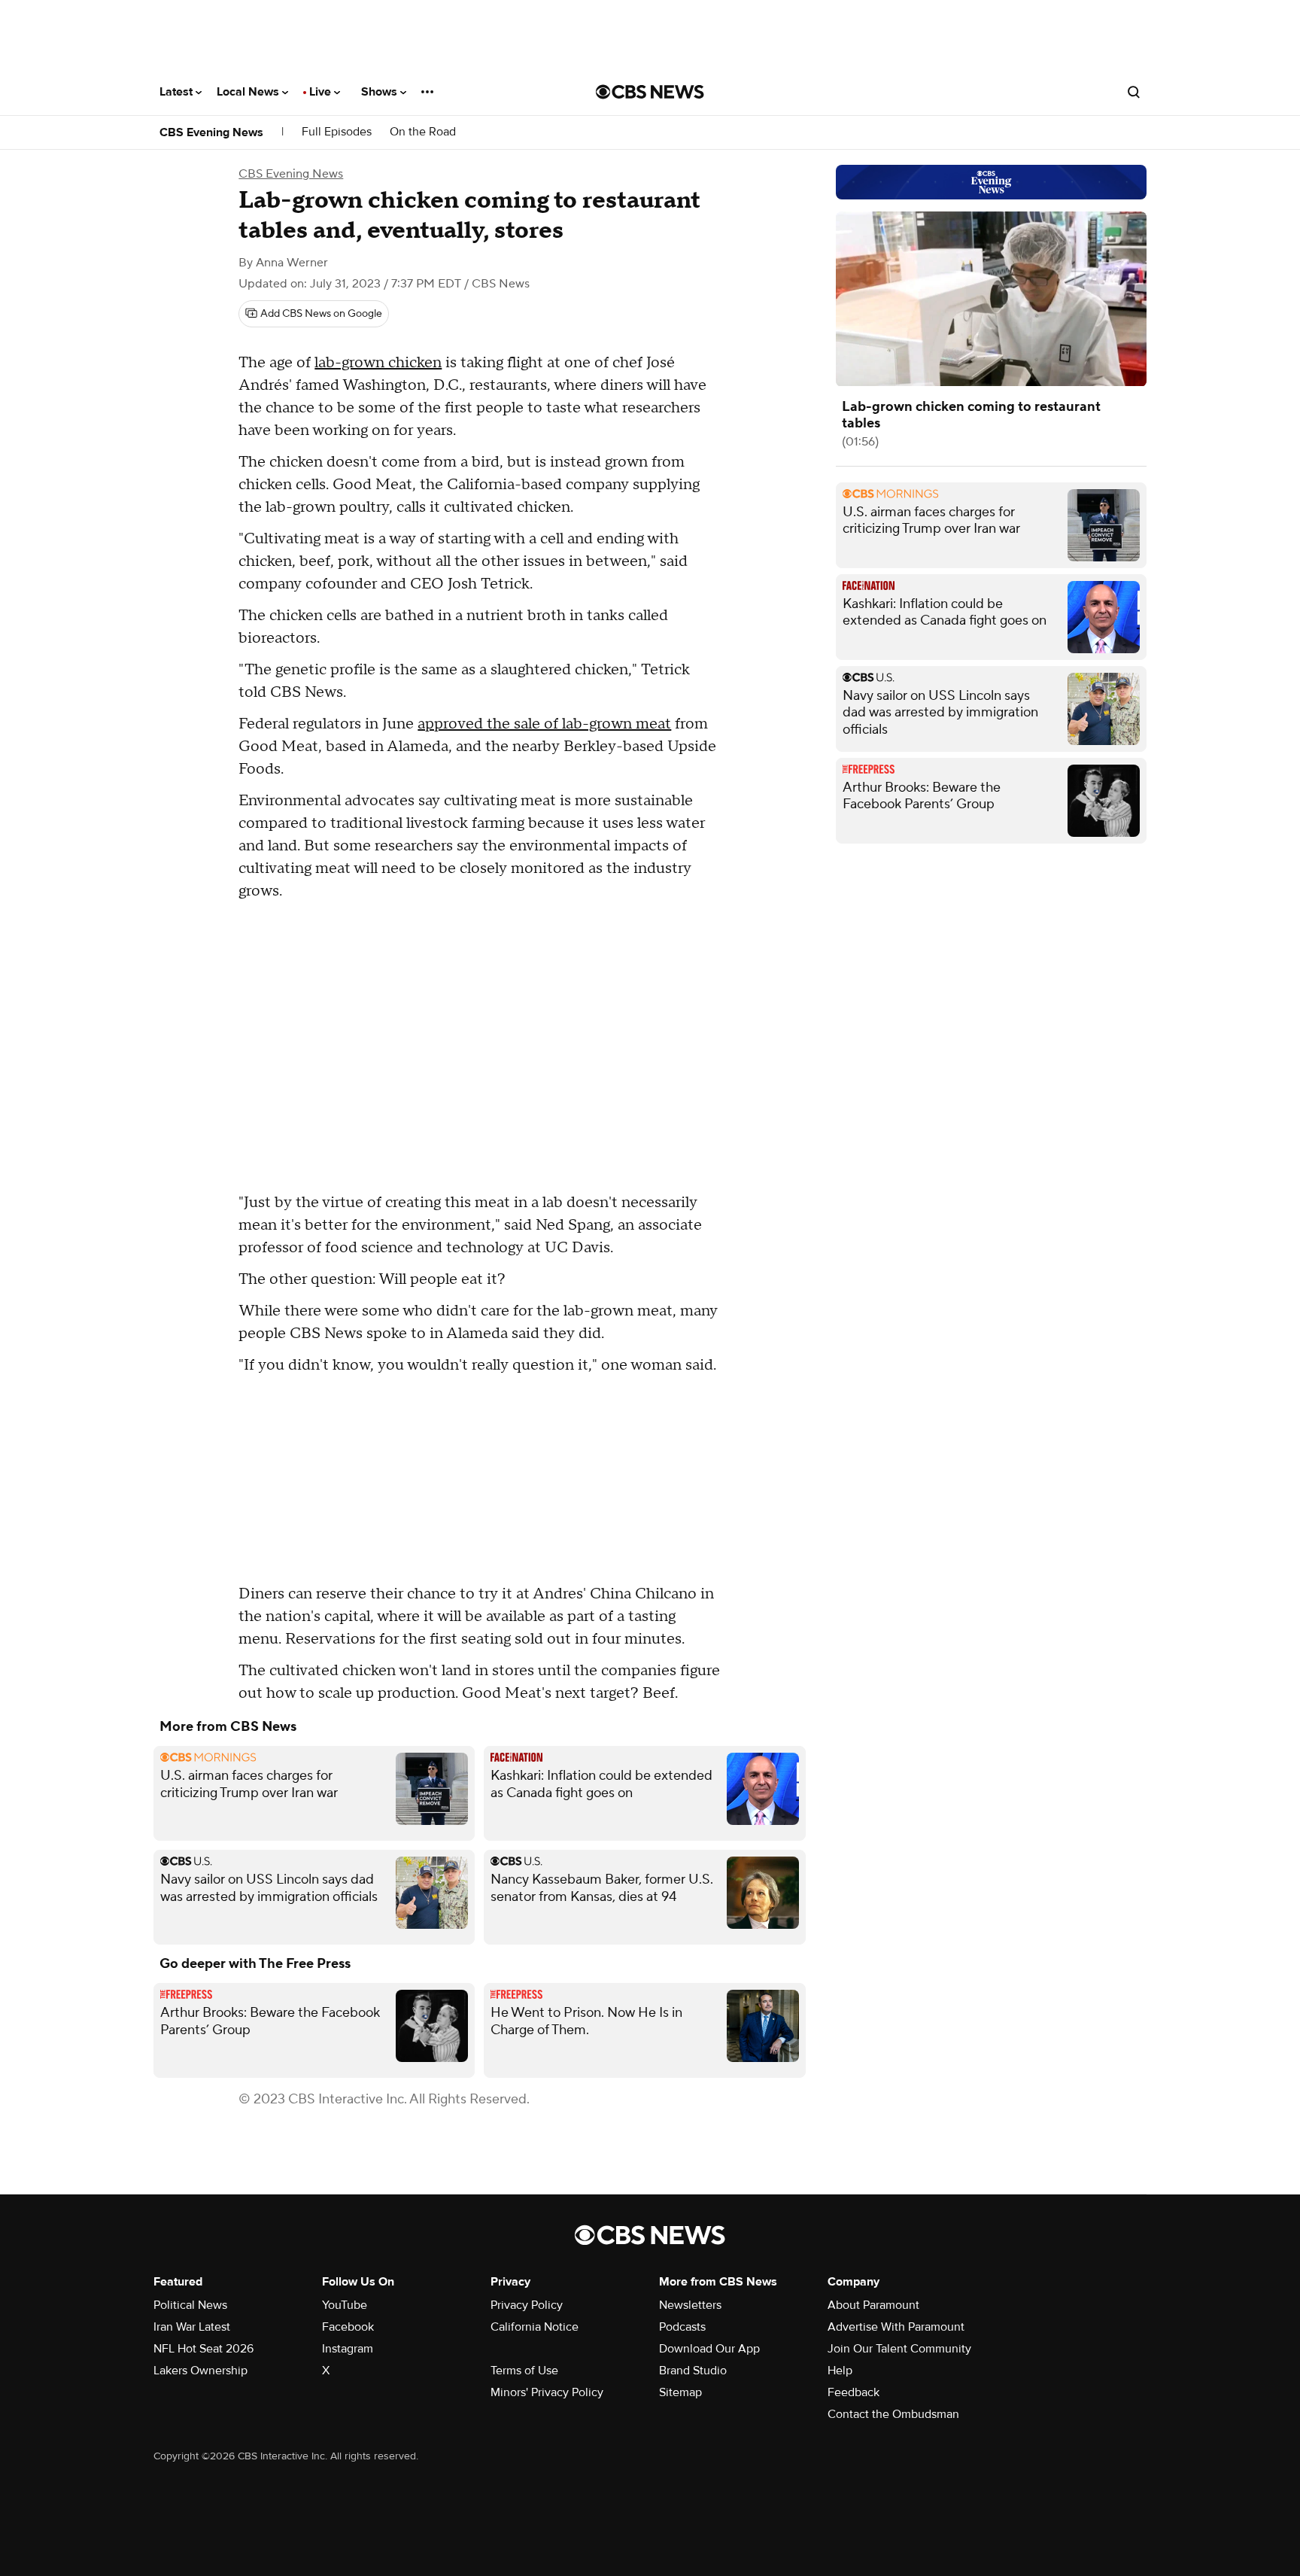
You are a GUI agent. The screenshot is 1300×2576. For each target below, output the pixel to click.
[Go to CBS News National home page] (650, 92)
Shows (381, 92)
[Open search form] (1134, 92)
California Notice (535, 2327)
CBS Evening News (211, 132)
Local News (249, 92)
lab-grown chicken (378, 363)
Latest (178, 92)
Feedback (854, 2392)
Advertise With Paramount (896, 2327)
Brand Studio (693, 2371)
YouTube (345, 2305)
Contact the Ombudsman (893, 2414)
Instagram (348, 2349)
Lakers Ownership (200, 2371)
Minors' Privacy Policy (547, 2392)
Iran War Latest (192, 2327)
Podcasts (682, 2327)
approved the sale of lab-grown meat (544, 724)
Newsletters (690, 2305)
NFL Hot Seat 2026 (204, 2349)
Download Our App (709, 2349)
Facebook (348, 2327)
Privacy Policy (527, 2305)
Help (840, 2371)
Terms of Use (524, 2371)
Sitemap (680, 2392)
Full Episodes (337, 132)
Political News (190, 2305)
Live (322, 92)
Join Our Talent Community (899, 2349)
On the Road (423, 132)
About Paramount (873, 2305)
